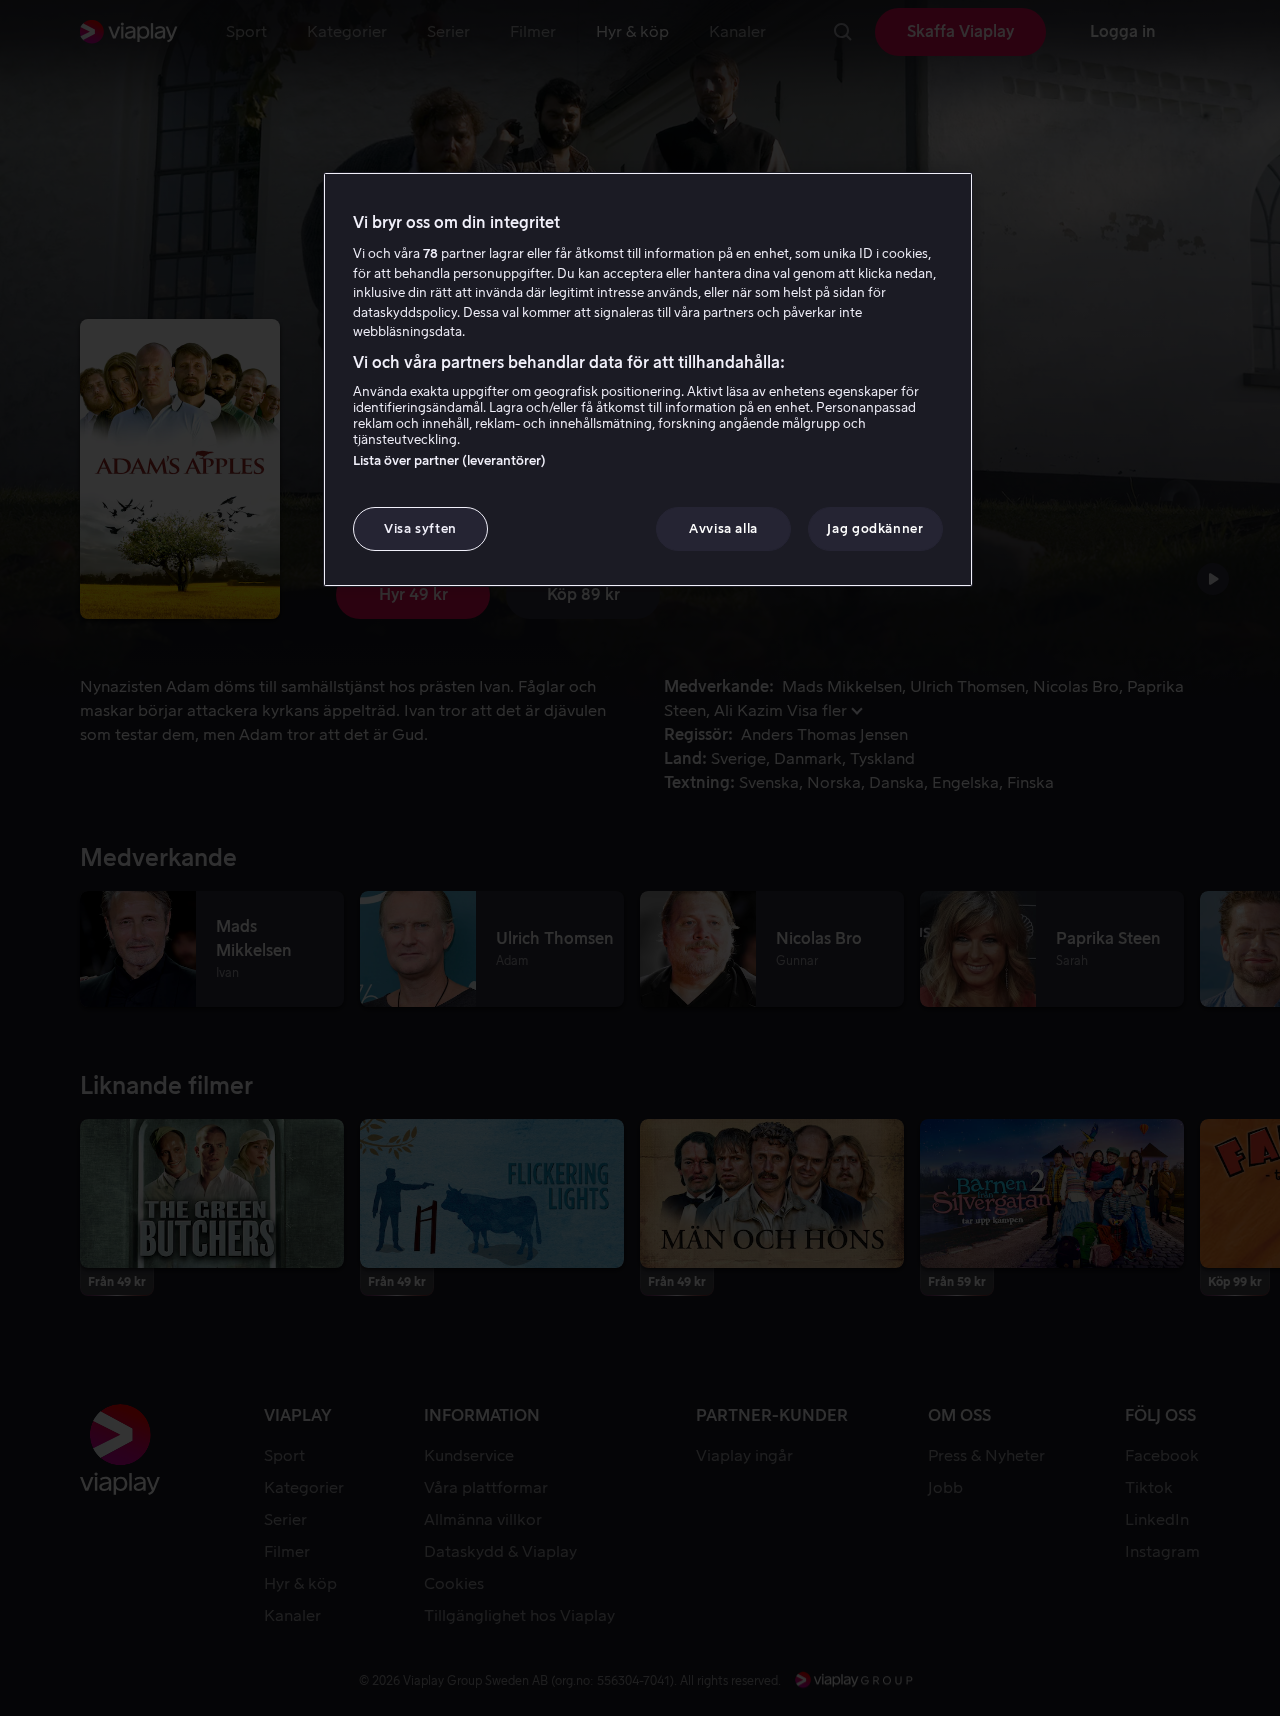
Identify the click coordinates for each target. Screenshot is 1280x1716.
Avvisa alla (723, 528)
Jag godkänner (875, 528)
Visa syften (420, 528)
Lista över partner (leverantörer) (449, 460)
